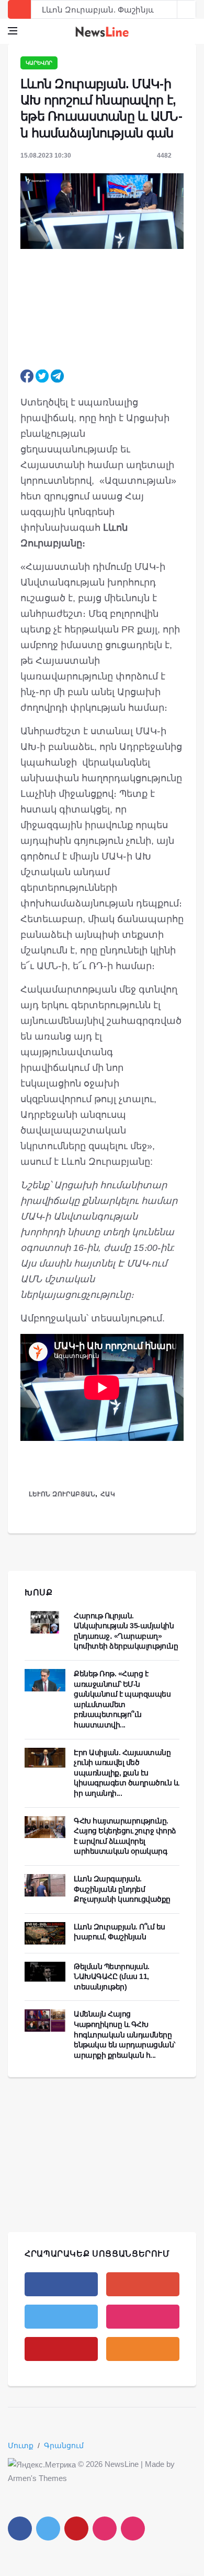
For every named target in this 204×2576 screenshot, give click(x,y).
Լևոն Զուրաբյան (62, 1494)
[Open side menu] (13, 31)
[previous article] (187, 9)
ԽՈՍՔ (39, 1593)
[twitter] (61, 2317)
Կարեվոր (39, 63)
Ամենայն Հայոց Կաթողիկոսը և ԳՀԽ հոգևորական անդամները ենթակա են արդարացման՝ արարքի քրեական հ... (124, 2034)
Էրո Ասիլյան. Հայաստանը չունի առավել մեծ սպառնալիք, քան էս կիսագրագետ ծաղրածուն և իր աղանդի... (126, 1773)
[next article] (168, 9)
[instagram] (143, 2317)
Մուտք (21, 2446)
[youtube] (61, 2349)
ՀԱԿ (108, 1494)
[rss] (143, 2349)
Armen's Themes (37, 2478)
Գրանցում (64, 2446)
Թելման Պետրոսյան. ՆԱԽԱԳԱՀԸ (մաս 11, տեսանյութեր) (112, 1977)
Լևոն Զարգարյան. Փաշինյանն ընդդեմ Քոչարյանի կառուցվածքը (122, 1889)
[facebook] (61, 2284)
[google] (143, 2284)
